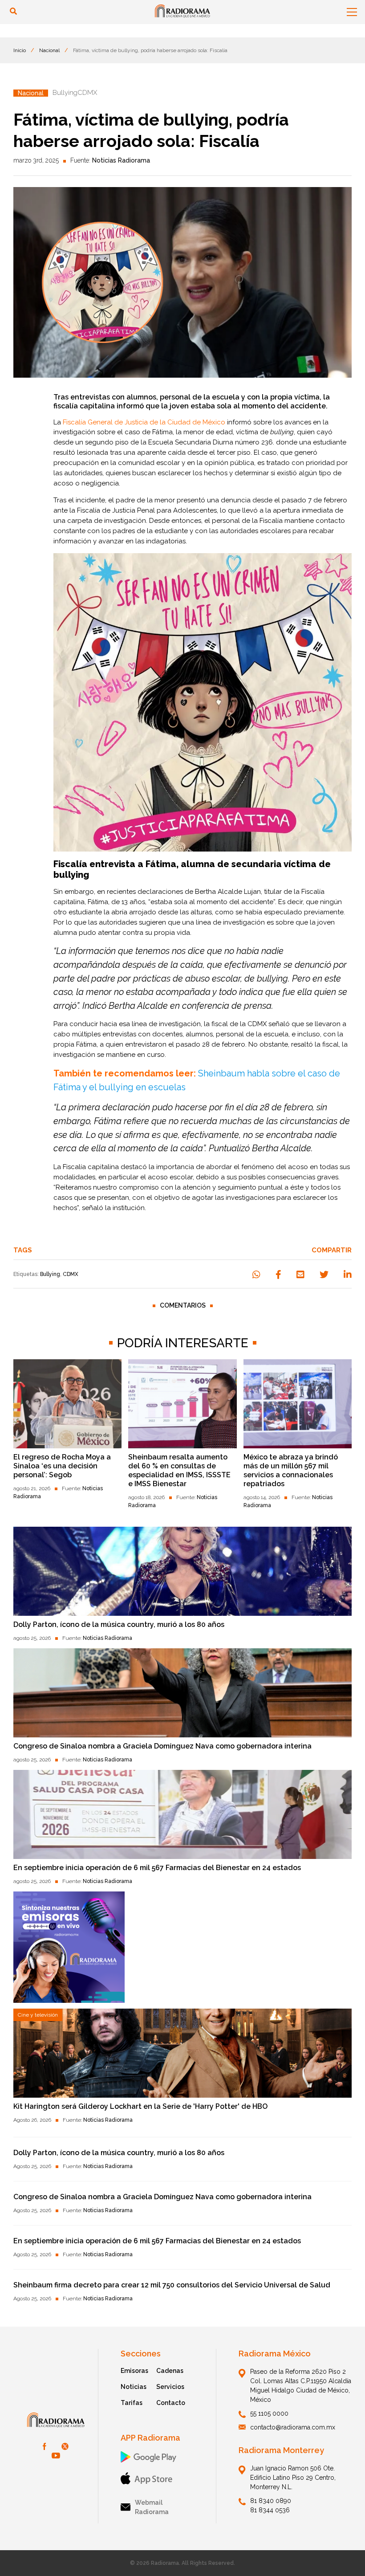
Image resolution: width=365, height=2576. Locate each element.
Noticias (134, 2387)
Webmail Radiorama (152, 2507)
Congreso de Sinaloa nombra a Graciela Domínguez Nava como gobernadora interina (162, 1746)
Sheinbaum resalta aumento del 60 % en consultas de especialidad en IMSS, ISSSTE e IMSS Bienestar (179, 1470)
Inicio (20, 50)
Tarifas (132, 2403)
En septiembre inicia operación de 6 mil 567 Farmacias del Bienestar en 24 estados (157, 1868)
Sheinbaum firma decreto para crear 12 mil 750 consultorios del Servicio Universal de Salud (172, 2285)
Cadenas (170, 2371)
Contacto (171, 2403)
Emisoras (134, 2371)
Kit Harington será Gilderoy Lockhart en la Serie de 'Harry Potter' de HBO (140, 2106)
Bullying (50, 1274)
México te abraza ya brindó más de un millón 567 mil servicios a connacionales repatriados (291, 1470)
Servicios (170, 2387)
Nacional (49, 50)
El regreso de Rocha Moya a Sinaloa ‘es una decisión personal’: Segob (62, 1466)
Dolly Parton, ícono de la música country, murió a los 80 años (119, 1624)
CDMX (71, 1274)
